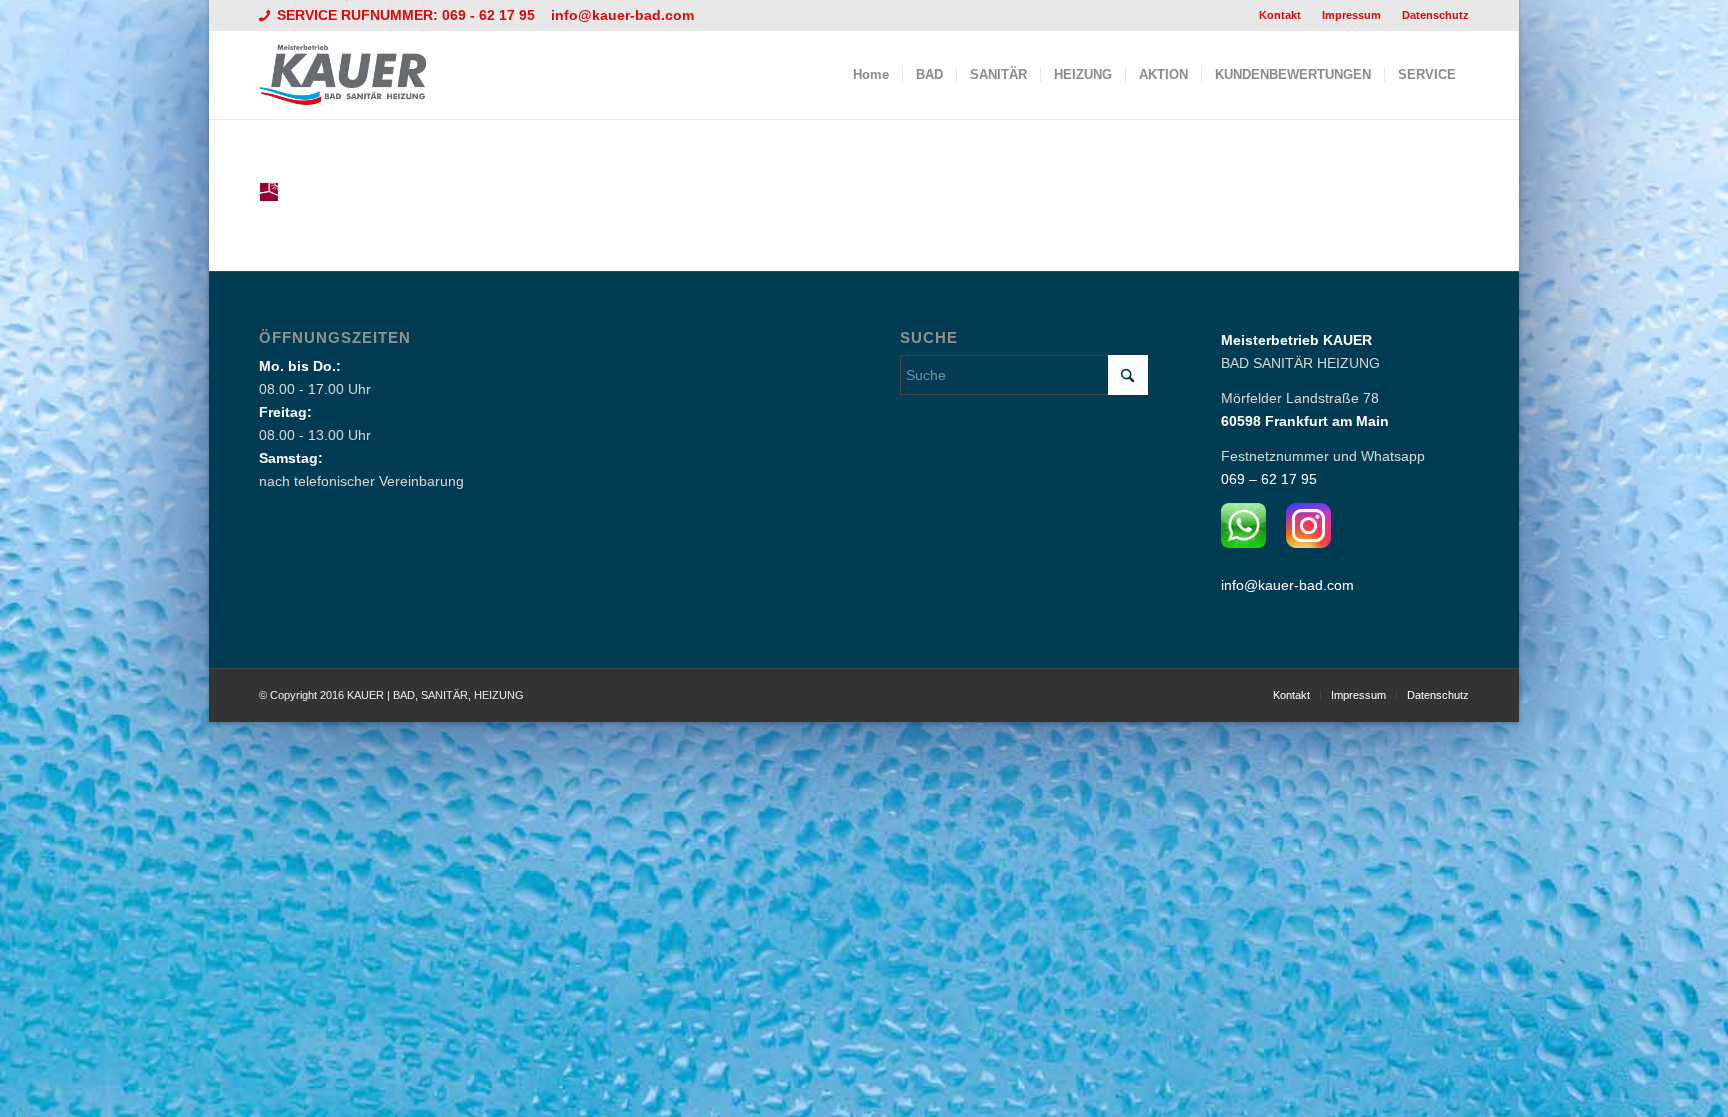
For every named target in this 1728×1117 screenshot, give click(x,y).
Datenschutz (1435, 15)
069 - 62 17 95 (490, 15)
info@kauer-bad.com (622, 15)
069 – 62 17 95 (1269, 479)
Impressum (1351, 15)
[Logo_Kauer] (355, 75)
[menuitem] (1280, 15)
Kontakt (1280, 15)
